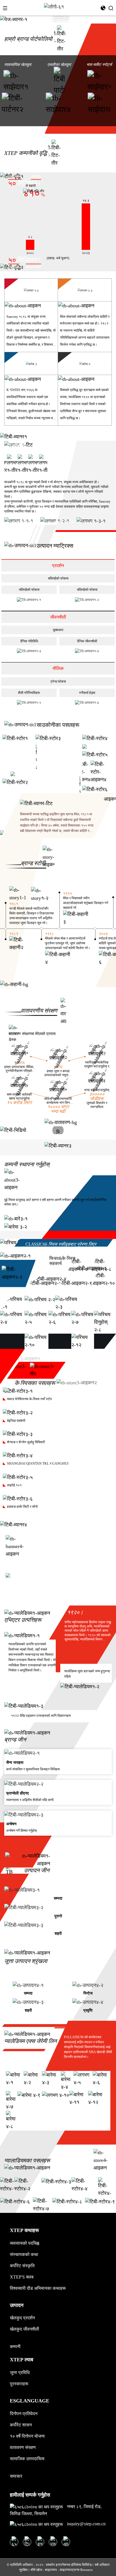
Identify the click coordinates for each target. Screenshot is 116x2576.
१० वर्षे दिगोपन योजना (27, 2436)
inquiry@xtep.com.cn (86, 2524)
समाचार (16, 2476)
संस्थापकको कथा (24, 2254)
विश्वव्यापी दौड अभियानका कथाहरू (38, 2288)
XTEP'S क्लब (22, 2277)
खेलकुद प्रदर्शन (22, 2318)
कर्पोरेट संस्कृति (22, 2266)
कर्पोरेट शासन (21, 2425)
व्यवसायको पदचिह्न (24, 2243)
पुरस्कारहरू (19, 2384)
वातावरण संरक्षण (23, 2447)
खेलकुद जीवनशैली (24, 2329)
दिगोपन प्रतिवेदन (24, 2414)
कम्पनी (15, 2347)
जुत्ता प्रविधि (20, 2372)
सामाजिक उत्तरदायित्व (27, 2459)
